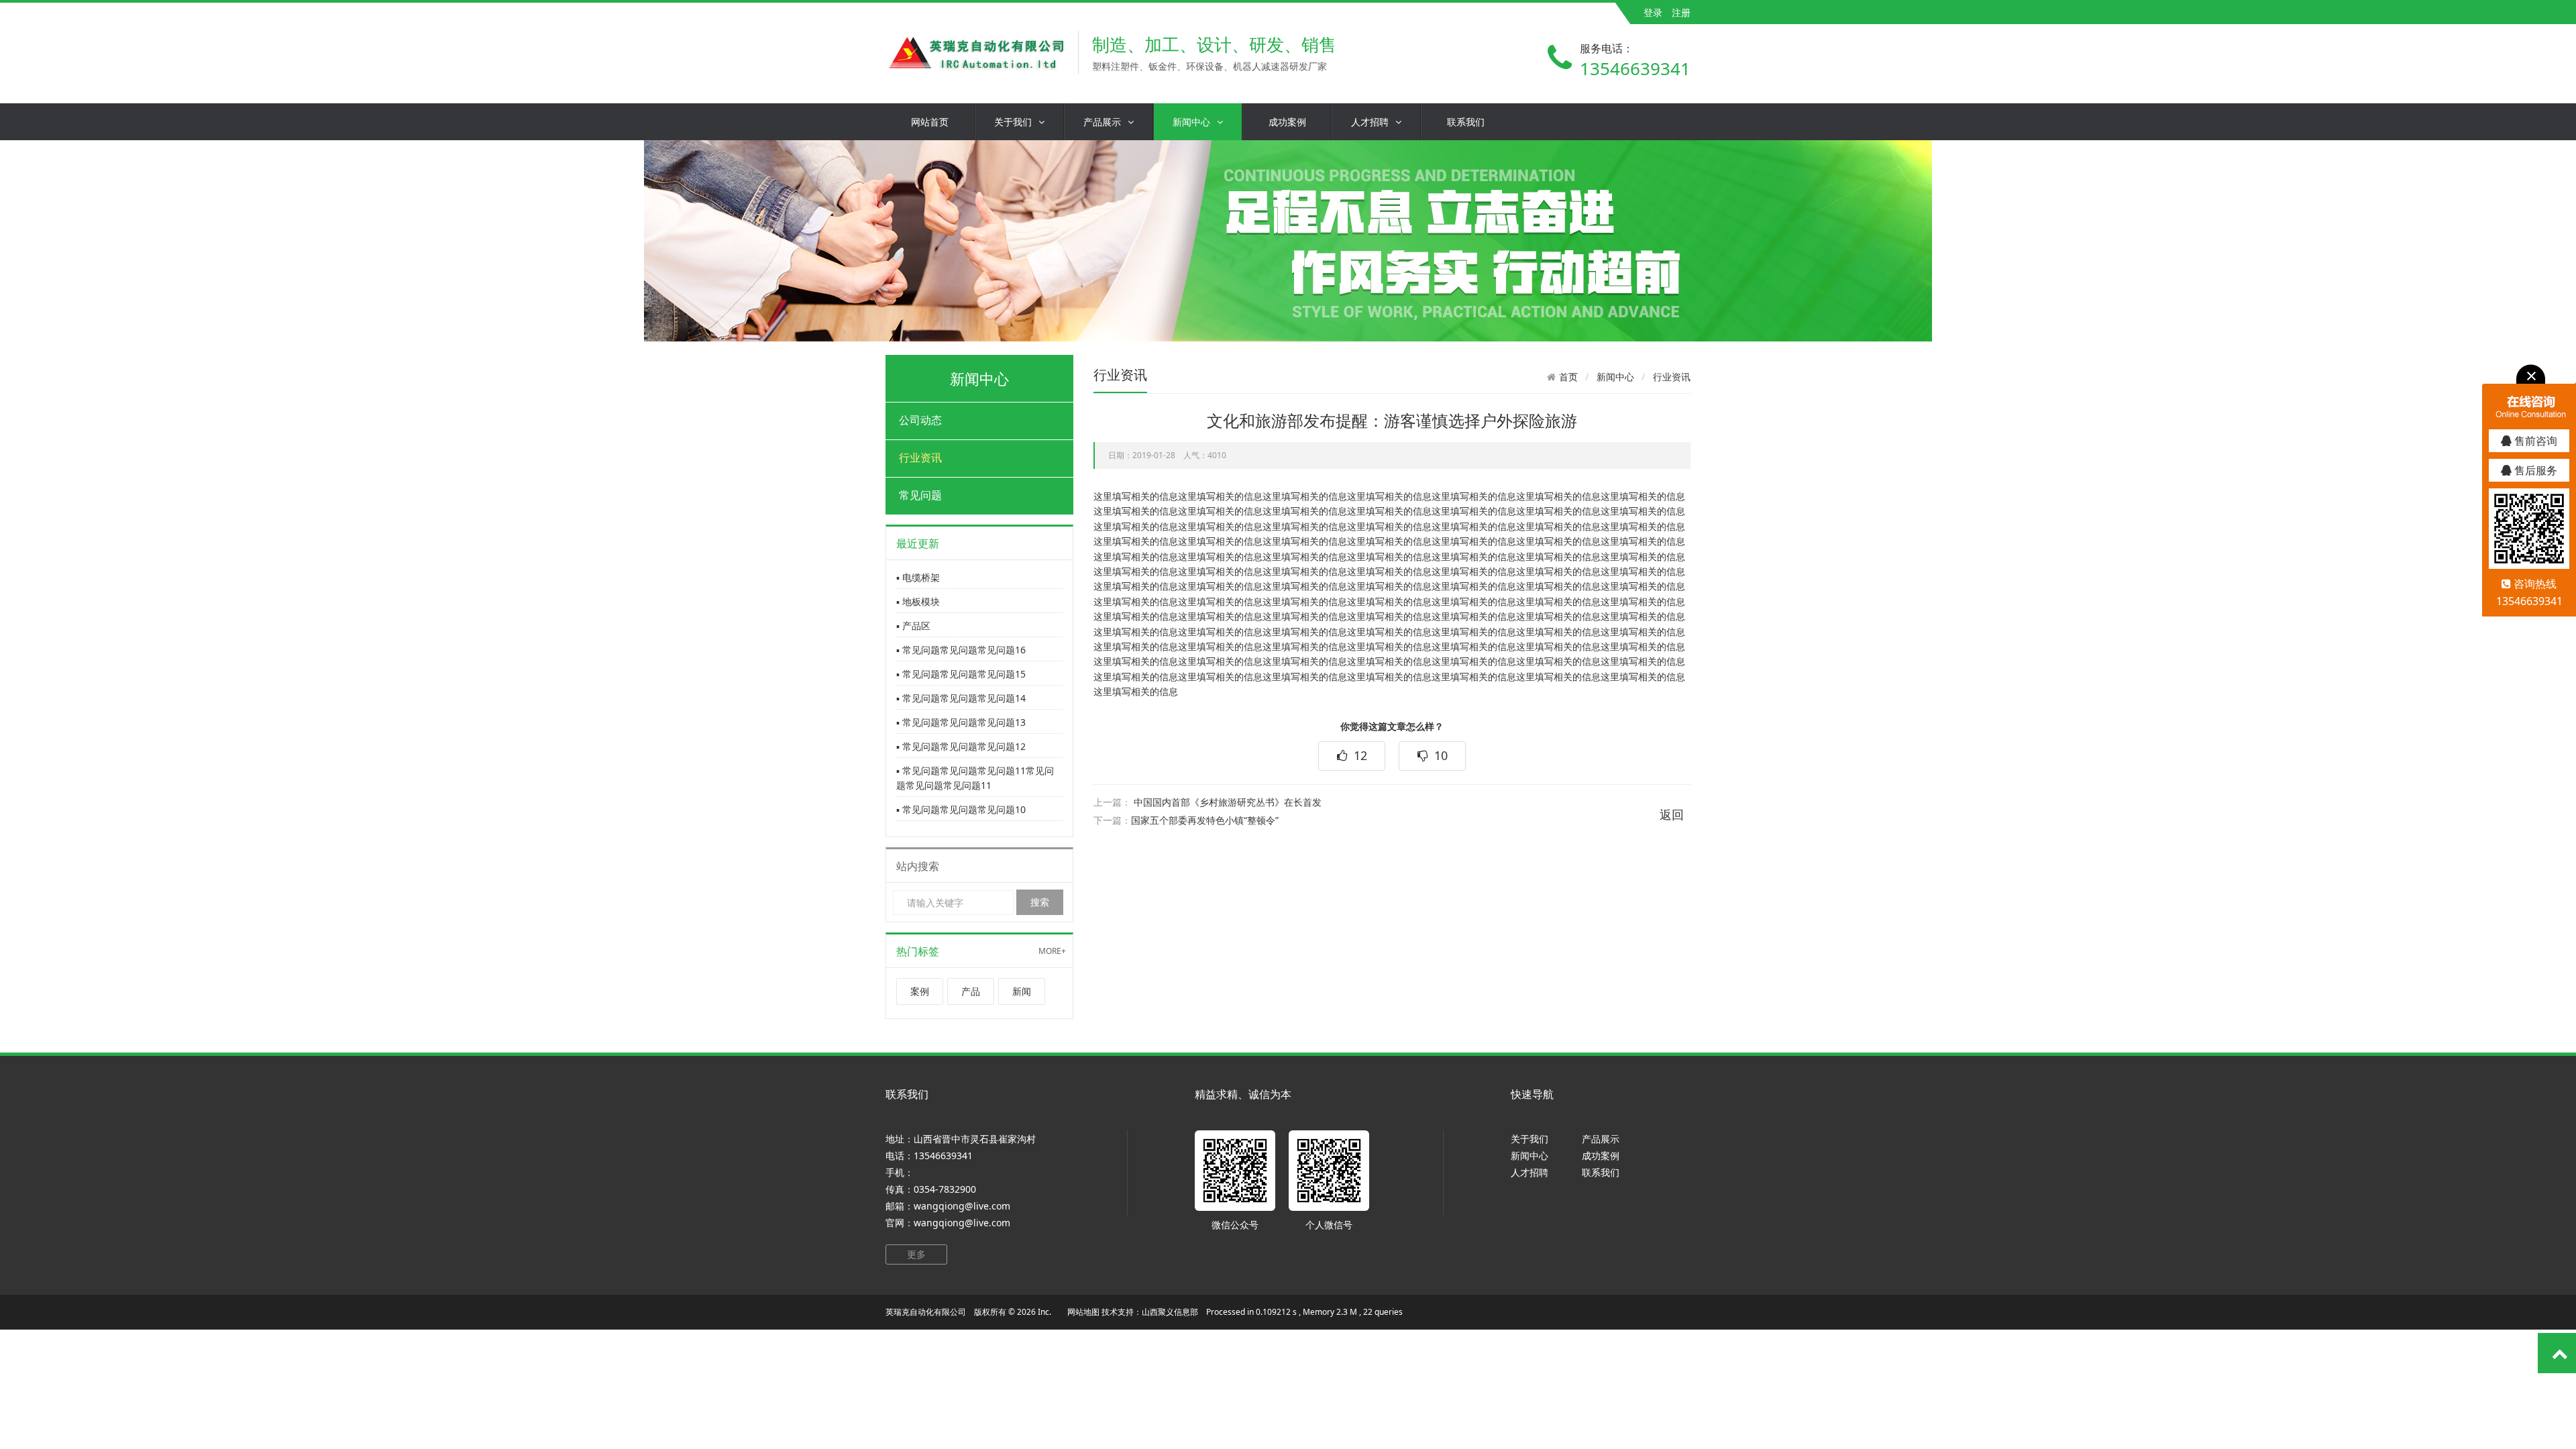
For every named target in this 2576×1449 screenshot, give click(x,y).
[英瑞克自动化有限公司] (975, 53)
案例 (920, 991)
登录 (1653, 12)
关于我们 (1013, 122)
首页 (1568, 377)
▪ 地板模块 (918, 601)
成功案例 (1287, 122)
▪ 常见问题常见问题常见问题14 (961, 698)
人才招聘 (1370, 122)
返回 (1672, 814)
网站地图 (1083, 1312)
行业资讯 (920, 458)
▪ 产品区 (913, 626)
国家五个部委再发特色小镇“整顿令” (1205, 820)
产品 (971, 991)
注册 (1681, 12)
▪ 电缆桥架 (918, 577)
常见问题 (920, 495)
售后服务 (2534, 470)
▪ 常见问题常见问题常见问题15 (961, 674)
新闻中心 (1191, 122)
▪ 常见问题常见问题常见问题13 (961, 722)
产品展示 (1102, 122)
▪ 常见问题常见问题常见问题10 (961, 809)
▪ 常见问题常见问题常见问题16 (961, 650)
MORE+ (1052, 951)
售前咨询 (2534, 441)
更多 (916, 1254)
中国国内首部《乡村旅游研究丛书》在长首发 (1228, 802)
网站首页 (930, 122)
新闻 (1022, 991)
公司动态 (920, 420)
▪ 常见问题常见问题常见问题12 (961, 746)
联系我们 (1466, 122)
